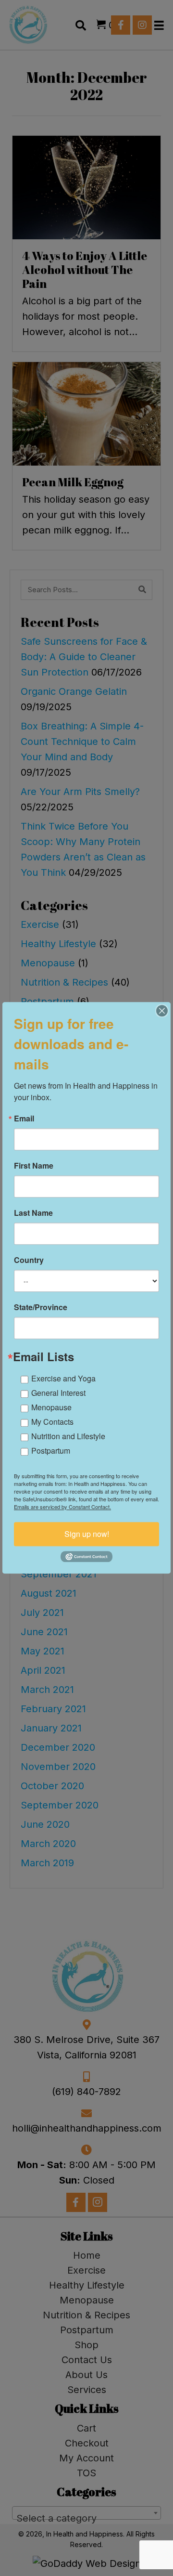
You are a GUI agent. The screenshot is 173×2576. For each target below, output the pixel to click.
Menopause (51, 1407)
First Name (34, 1166)
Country (29, 1260)
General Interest (58, 1393)
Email (24, 1119)
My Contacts (52, 1422)
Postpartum (51, 1451)
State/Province (41, 1307)
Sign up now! (87, 1534)
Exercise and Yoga (63, 1378)
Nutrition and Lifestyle (68, 1436)
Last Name (33, 1213)
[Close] (162, 1011)
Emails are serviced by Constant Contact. (62, 1507)
